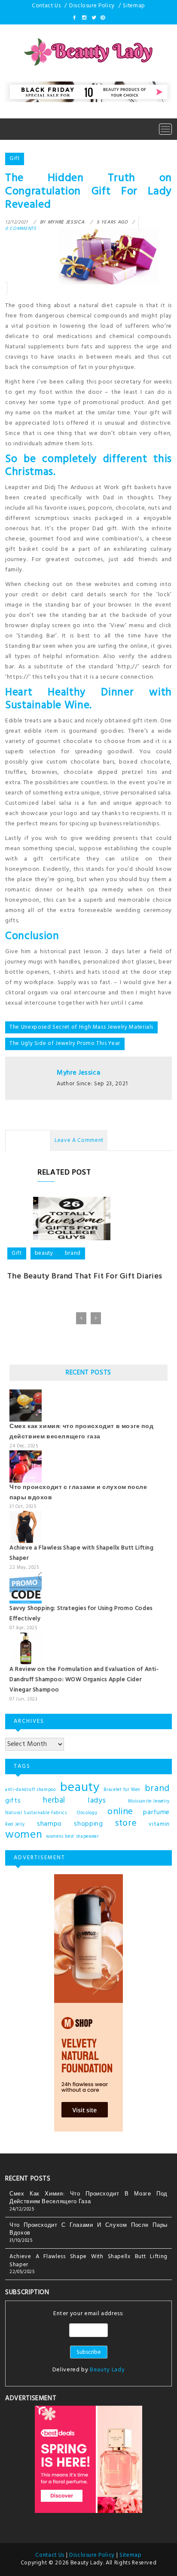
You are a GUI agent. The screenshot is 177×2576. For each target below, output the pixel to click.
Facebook (75, 18)
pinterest (102, 18)
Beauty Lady (107, 2370)
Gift (15, 159)
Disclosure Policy (92, 6)
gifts (13, 1801)
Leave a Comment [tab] (79, 1140)
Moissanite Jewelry (149, 1801)
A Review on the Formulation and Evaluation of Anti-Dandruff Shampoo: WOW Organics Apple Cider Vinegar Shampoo (84, 1680)
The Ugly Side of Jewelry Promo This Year (65, 1043)
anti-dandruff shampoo (31, 1790)
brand (73, 1253)
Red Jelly (15, 1825)
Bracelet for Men (122, 1790)
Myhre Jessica (78, 1073)
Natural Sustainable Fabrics (36, 1813)
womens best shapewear (73, 1837)
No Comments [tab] (28, 1140)
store (126, 1824)
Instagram (84, 18)
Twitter (93, 18)
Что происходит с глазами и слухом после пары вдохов (88, 2229)
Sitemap (134, 6)
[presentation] (81, 1318)
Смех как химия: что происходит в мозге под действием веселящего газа (81, 1432)
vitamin (159, 1824)
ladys (97, 1801)
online (120, 1812)
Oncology (87, 1813)
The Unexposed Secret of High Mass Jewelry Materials (81, 1027)
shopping (88, 1824)
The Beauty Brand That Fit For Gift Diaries (85, 1276)
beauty (44, 1253)
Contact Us (46, 6)
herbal (54, 1800)
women (24, 1835)
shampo (49, 1824)
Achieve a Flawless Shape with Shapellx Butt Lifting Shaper (88, 2261)
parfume (156, 1812)
